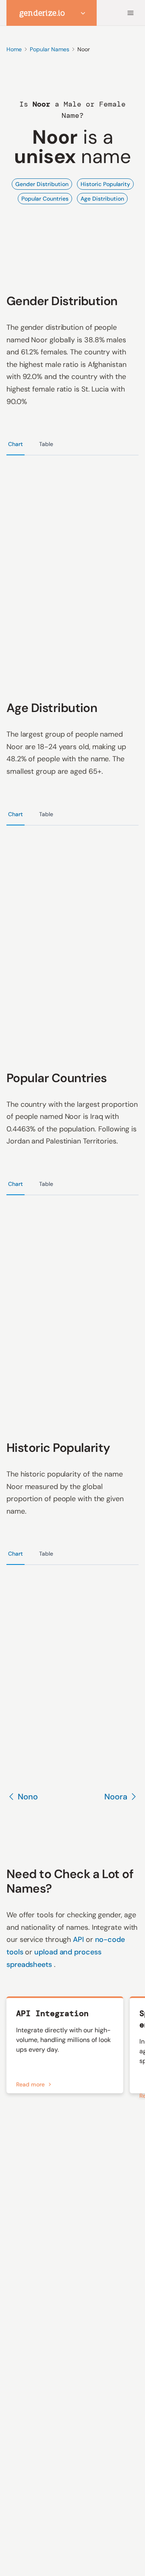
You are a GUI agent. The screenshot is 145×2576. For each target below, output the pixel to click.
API (79, 1939)
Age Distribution (102, 199)
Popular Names (50, 49)
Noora (116, 1797)
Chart (16, 444)
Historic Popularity (105, 184)
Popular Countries (45, 199)
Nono (28, 1797)
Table (46, 444)
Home (14, 49)
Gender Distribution (42, 184)
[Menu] (130, 13)
